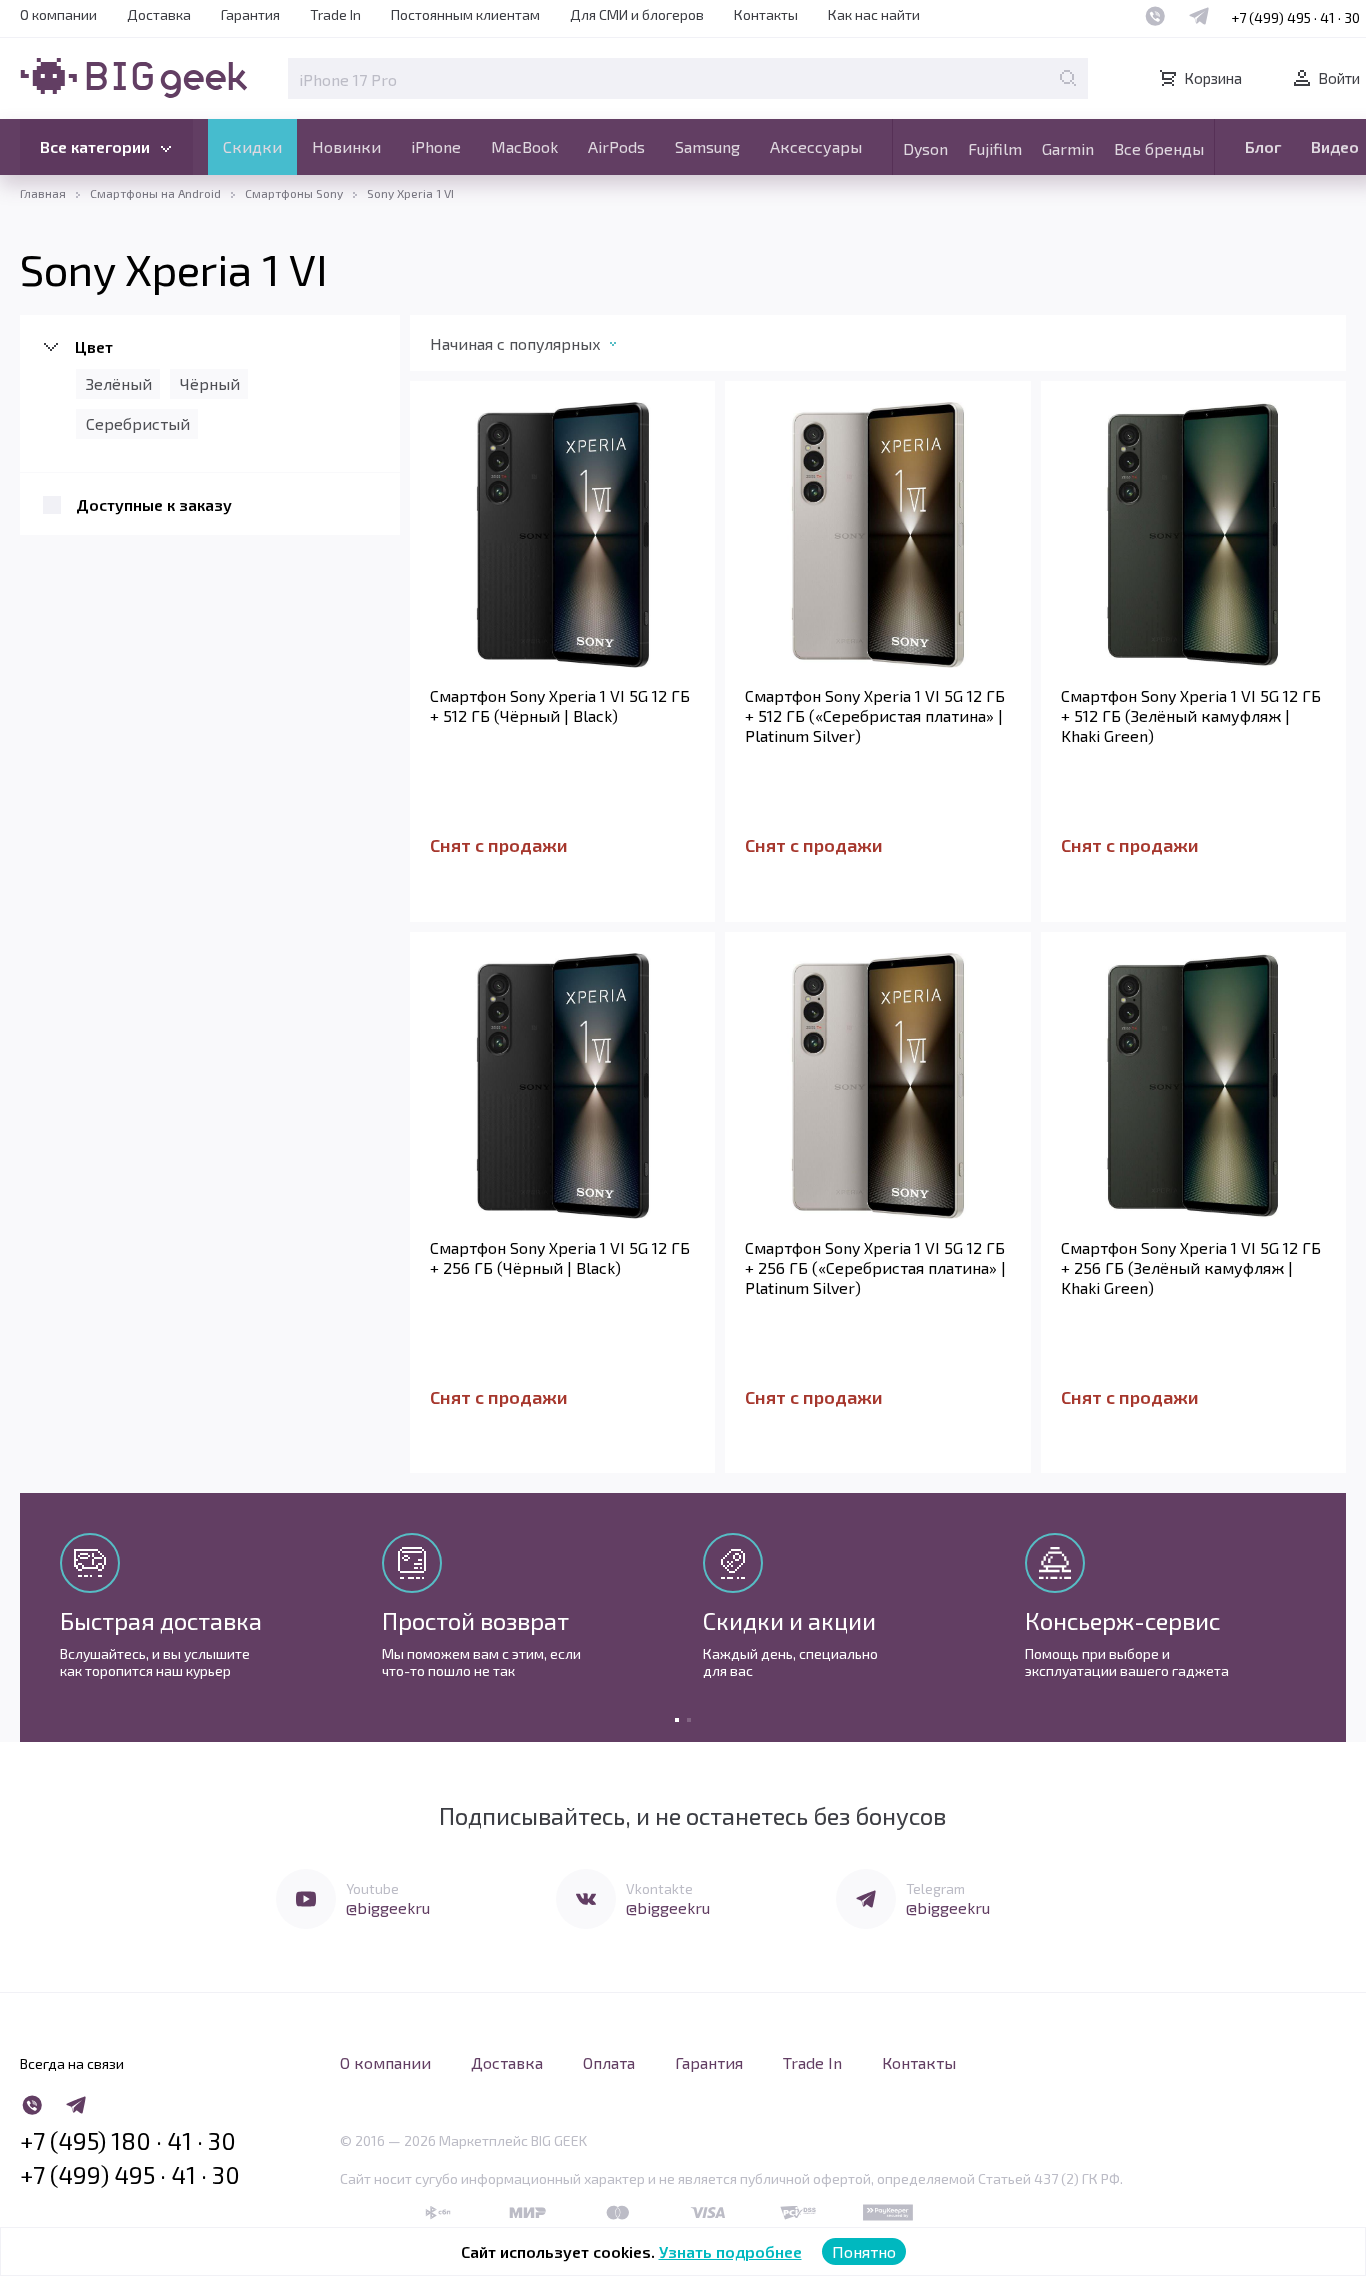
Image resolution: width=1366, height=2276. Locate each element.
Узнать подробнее (730, 2251)
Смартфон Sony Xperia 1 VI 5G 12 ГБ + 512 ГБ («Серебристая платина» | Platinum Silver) (875, 715)
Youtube (372, 1888)
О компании (58, 14)
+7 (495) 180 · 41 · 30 (128, 2141)
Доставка (159, 14)
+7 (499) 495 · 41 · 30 (1295, 17)
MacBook (524, 146)
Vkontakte (659, 1888)
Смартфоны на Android (155, 193)
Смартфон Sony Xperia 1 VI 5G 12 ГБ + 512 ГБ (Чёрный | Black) (560, 705)
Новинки (346, 146)
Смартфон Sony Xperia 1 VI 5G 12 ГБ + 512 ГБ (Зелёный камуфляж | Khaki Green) (1191, 715)
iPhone (436, 146)
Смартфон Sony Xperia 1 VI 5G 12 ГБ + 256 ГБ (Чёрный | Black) (560, 1257)
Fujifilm (995, 148)
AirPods (616, 146)
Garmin (1068, 148)
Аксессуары (816, 146)
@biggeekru (388, 1907)
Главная (43, 193)
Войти (1339, 78)
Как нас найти (874, 14)
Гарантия (250, 14)
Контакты (766, 14)
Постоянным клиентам (465, 14)
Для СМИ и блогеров (637, 14)
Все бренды (1159, 148)
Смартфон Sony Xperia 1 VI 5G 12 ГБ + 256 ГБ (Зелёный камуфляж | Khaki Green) (1191, 1267)
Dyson (925, 148)
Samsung (707, 146)
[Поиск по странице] (1068, 78)
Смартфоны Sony (294, 193)
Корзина (1213, 78)
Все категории (95, 146)
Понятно (864, 2251)
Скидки (252, 146)
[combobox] (544, 348)
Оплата (609, 2062)
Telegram (935, 1888)
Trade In (335, 14)
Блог (1263, 146)
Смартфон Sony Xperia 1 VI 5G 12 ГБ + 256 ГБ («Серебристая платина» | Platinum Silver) (875, 1267)
